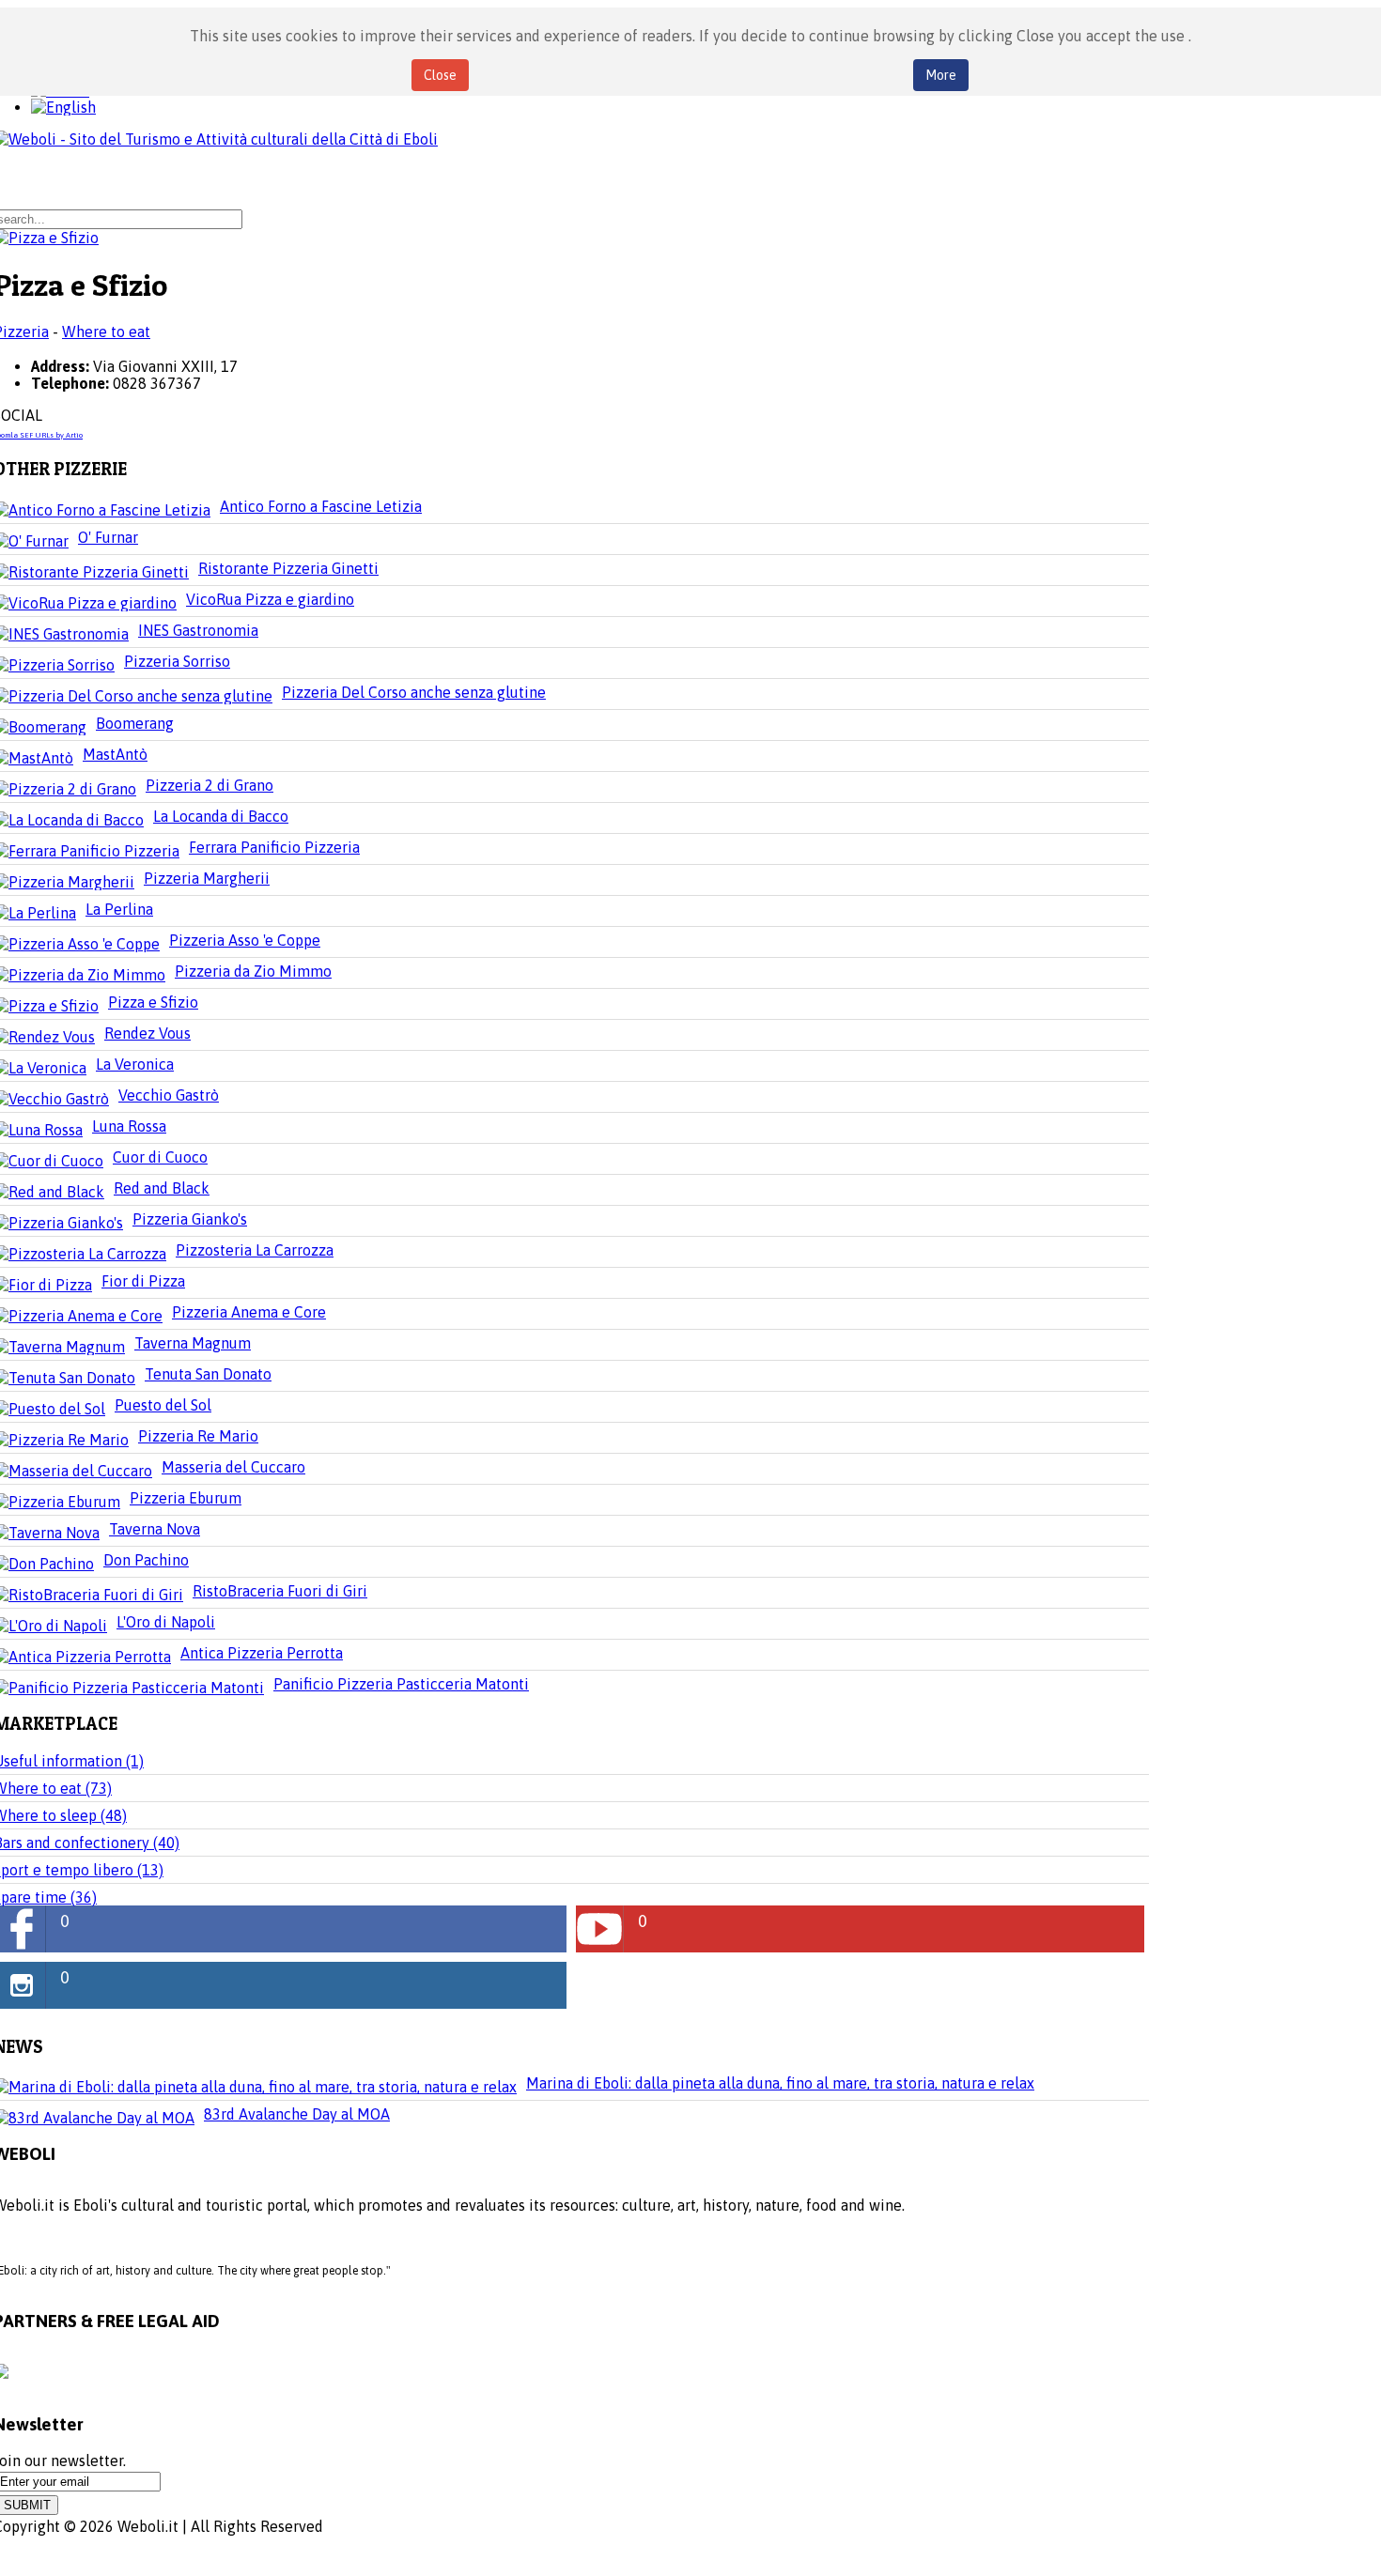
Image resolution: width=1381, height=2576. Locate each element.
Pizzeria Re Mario (198, 1436)
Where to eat (106, 332)
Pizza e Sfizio (153, 1002)
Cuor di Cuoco (160, 1157)
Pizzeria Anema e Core (249, 1312)
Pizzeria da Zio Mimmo (253, 971)
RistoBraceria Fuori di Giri (280, 1591)
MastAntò (115, 754)
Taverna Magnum (193, 1343)
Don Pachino (146, 1560)
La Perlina (119, 909)
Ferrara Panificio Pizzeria (274, 847)
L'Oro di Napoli (166, 1622)
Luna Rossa (129, 1126)
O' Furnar (108, 537)
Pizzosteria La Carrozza (255, 1250)
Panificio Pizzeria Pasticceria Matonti (401, 1684)
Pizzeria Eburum (186, 1498)
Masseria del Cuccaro (233, 1467)
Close (440, 75)
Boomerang (135, 723)
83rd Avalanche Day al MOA (297, 2114)
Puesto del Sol (163, 1405)
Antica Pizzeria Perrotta (262, 1653)
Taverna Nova (155, 1529)
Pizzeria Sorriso (177, 661)
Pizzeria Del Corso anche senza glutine (414, 692)
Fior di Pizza (143, 1281)
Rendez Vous (147, 1033)
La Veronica (135, 1064)
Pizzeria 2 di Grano (209, 785)
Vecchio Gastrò (169, 1095)
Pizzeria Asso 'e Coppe (245, 940)
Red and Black (162, 1188)
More (941, 75)
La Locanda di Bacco (221, 816)
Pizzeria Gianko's (190, 1219)
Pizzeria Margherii (207, 878)
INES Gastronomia (198, 630)
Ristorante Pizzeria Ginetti (288, 568)
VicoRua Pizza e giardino (270, 599)
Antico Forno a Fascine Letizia (321, 506)
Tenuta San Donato (208, 1374)
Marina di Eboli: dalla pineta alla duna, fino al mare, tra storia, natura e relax (780, 2083)
